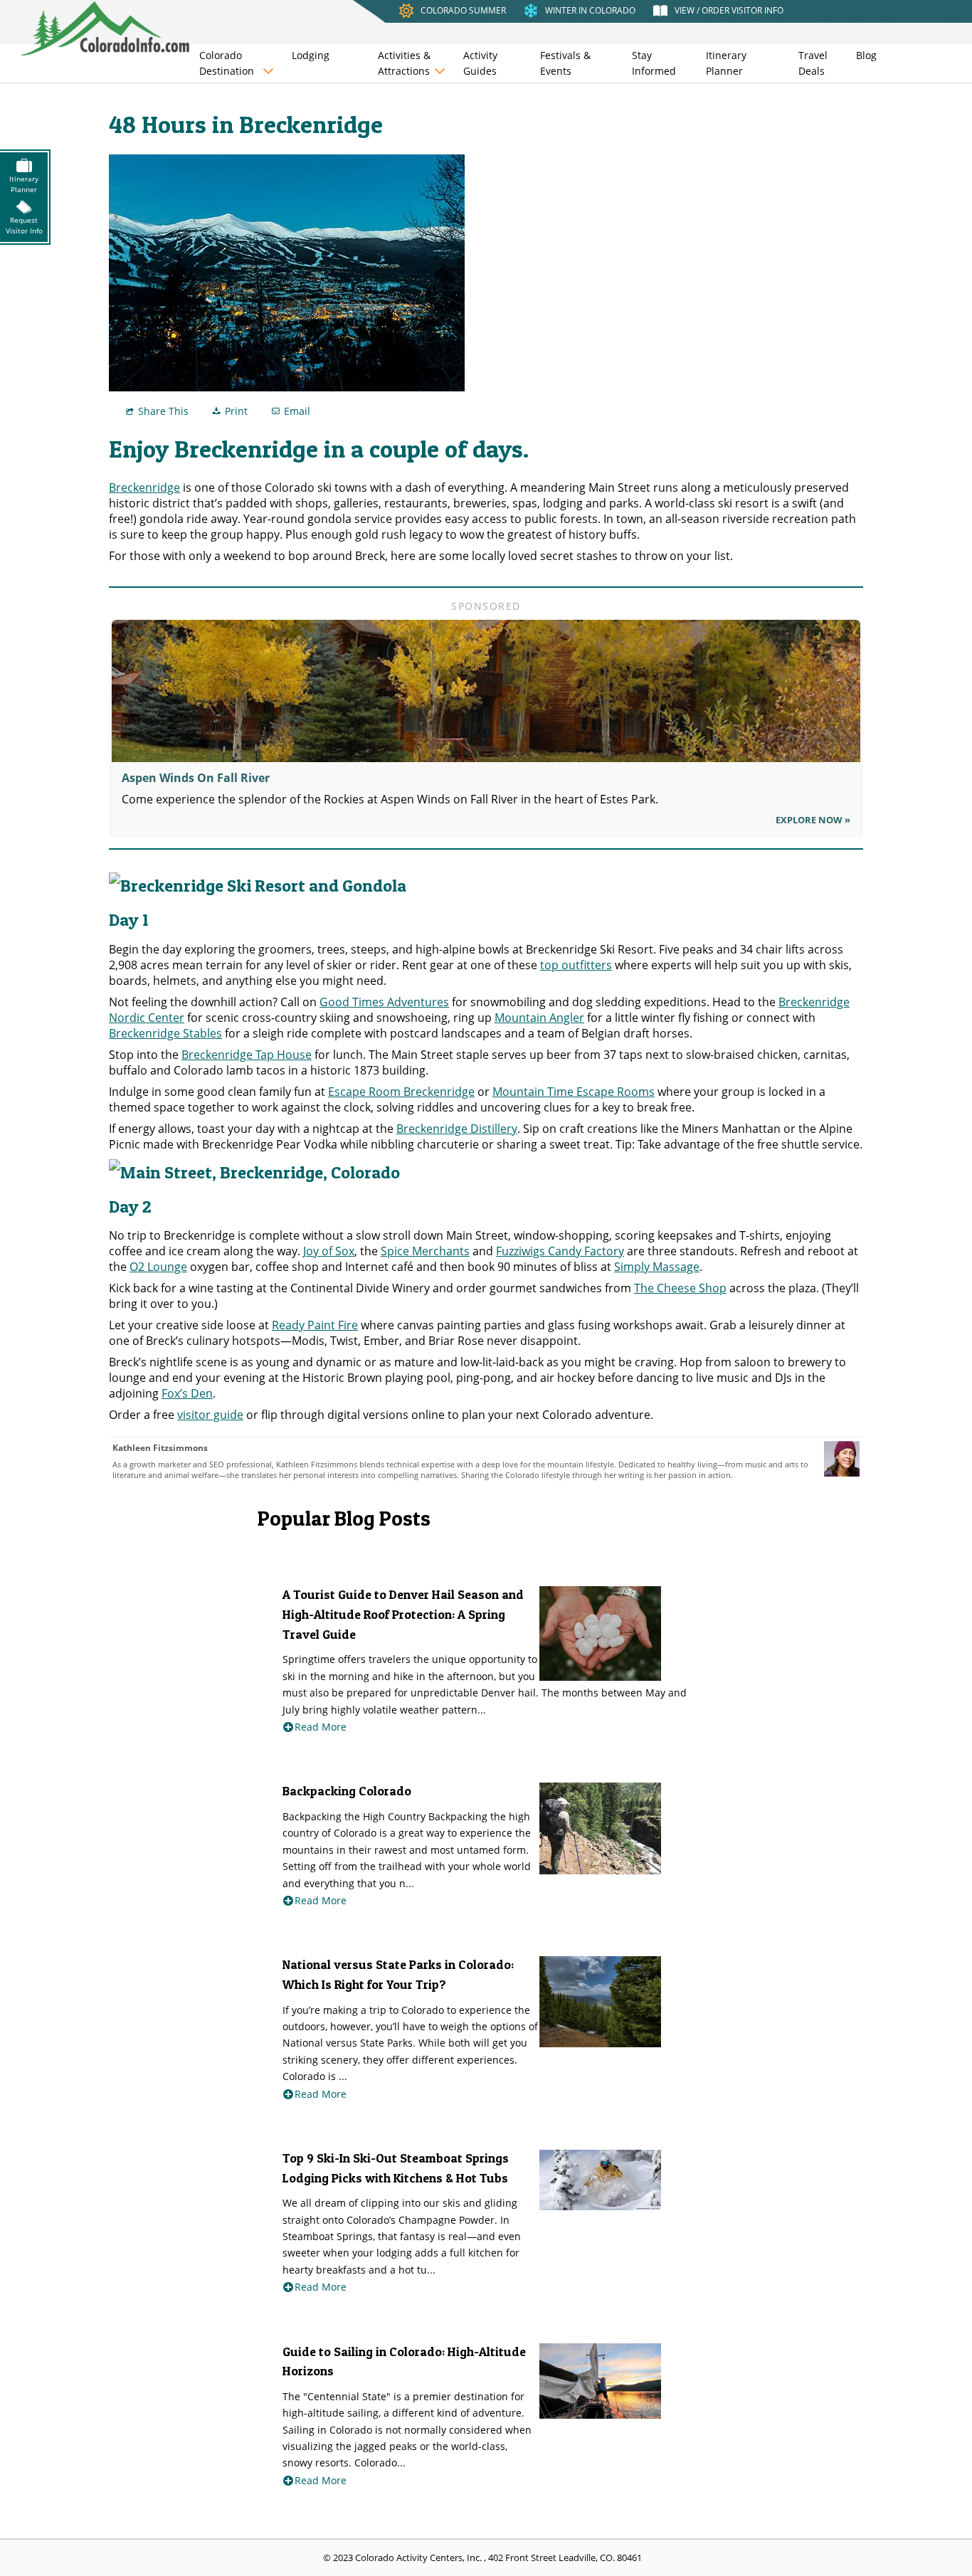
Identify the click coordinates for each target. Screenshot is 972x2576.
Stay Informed (654, 63)
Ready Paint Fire (315, 1325)
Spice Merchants (425, 1251)
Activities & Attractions (404, 63)
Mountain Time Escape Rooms (574, 1092)
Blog (866, 55)
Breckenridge (144, 487)
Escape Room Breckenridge (401, 1092)
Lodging (311, 55)
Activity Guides (480, 63)
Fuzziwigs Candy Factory (560, 1251)
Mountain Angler (539, 1018)
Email (297, 411)
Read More (321, 1727)
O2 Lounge (158, 1267)
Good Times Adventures (384, 1002)
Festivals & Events (565, 63)
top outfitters (576, 965)
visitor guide (210, 1415)
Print (236, 411)
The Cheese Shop (680, 1288)
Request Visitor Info (24, 225)
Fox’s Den (187, 1393)
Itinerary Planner (726, 63)
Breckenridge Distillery (457, 1129)
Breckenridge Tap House (247, 1055)
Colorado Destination (227, 63)
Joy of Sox (329, 1251)
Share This (163, 411)
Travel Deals (813, 63)
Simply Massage (657, 1267)
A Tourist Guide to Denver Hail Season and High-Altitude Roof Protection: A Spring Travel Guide (403, 1614)
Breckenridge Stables (165, 1033)
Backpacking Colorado (347, 1791)
